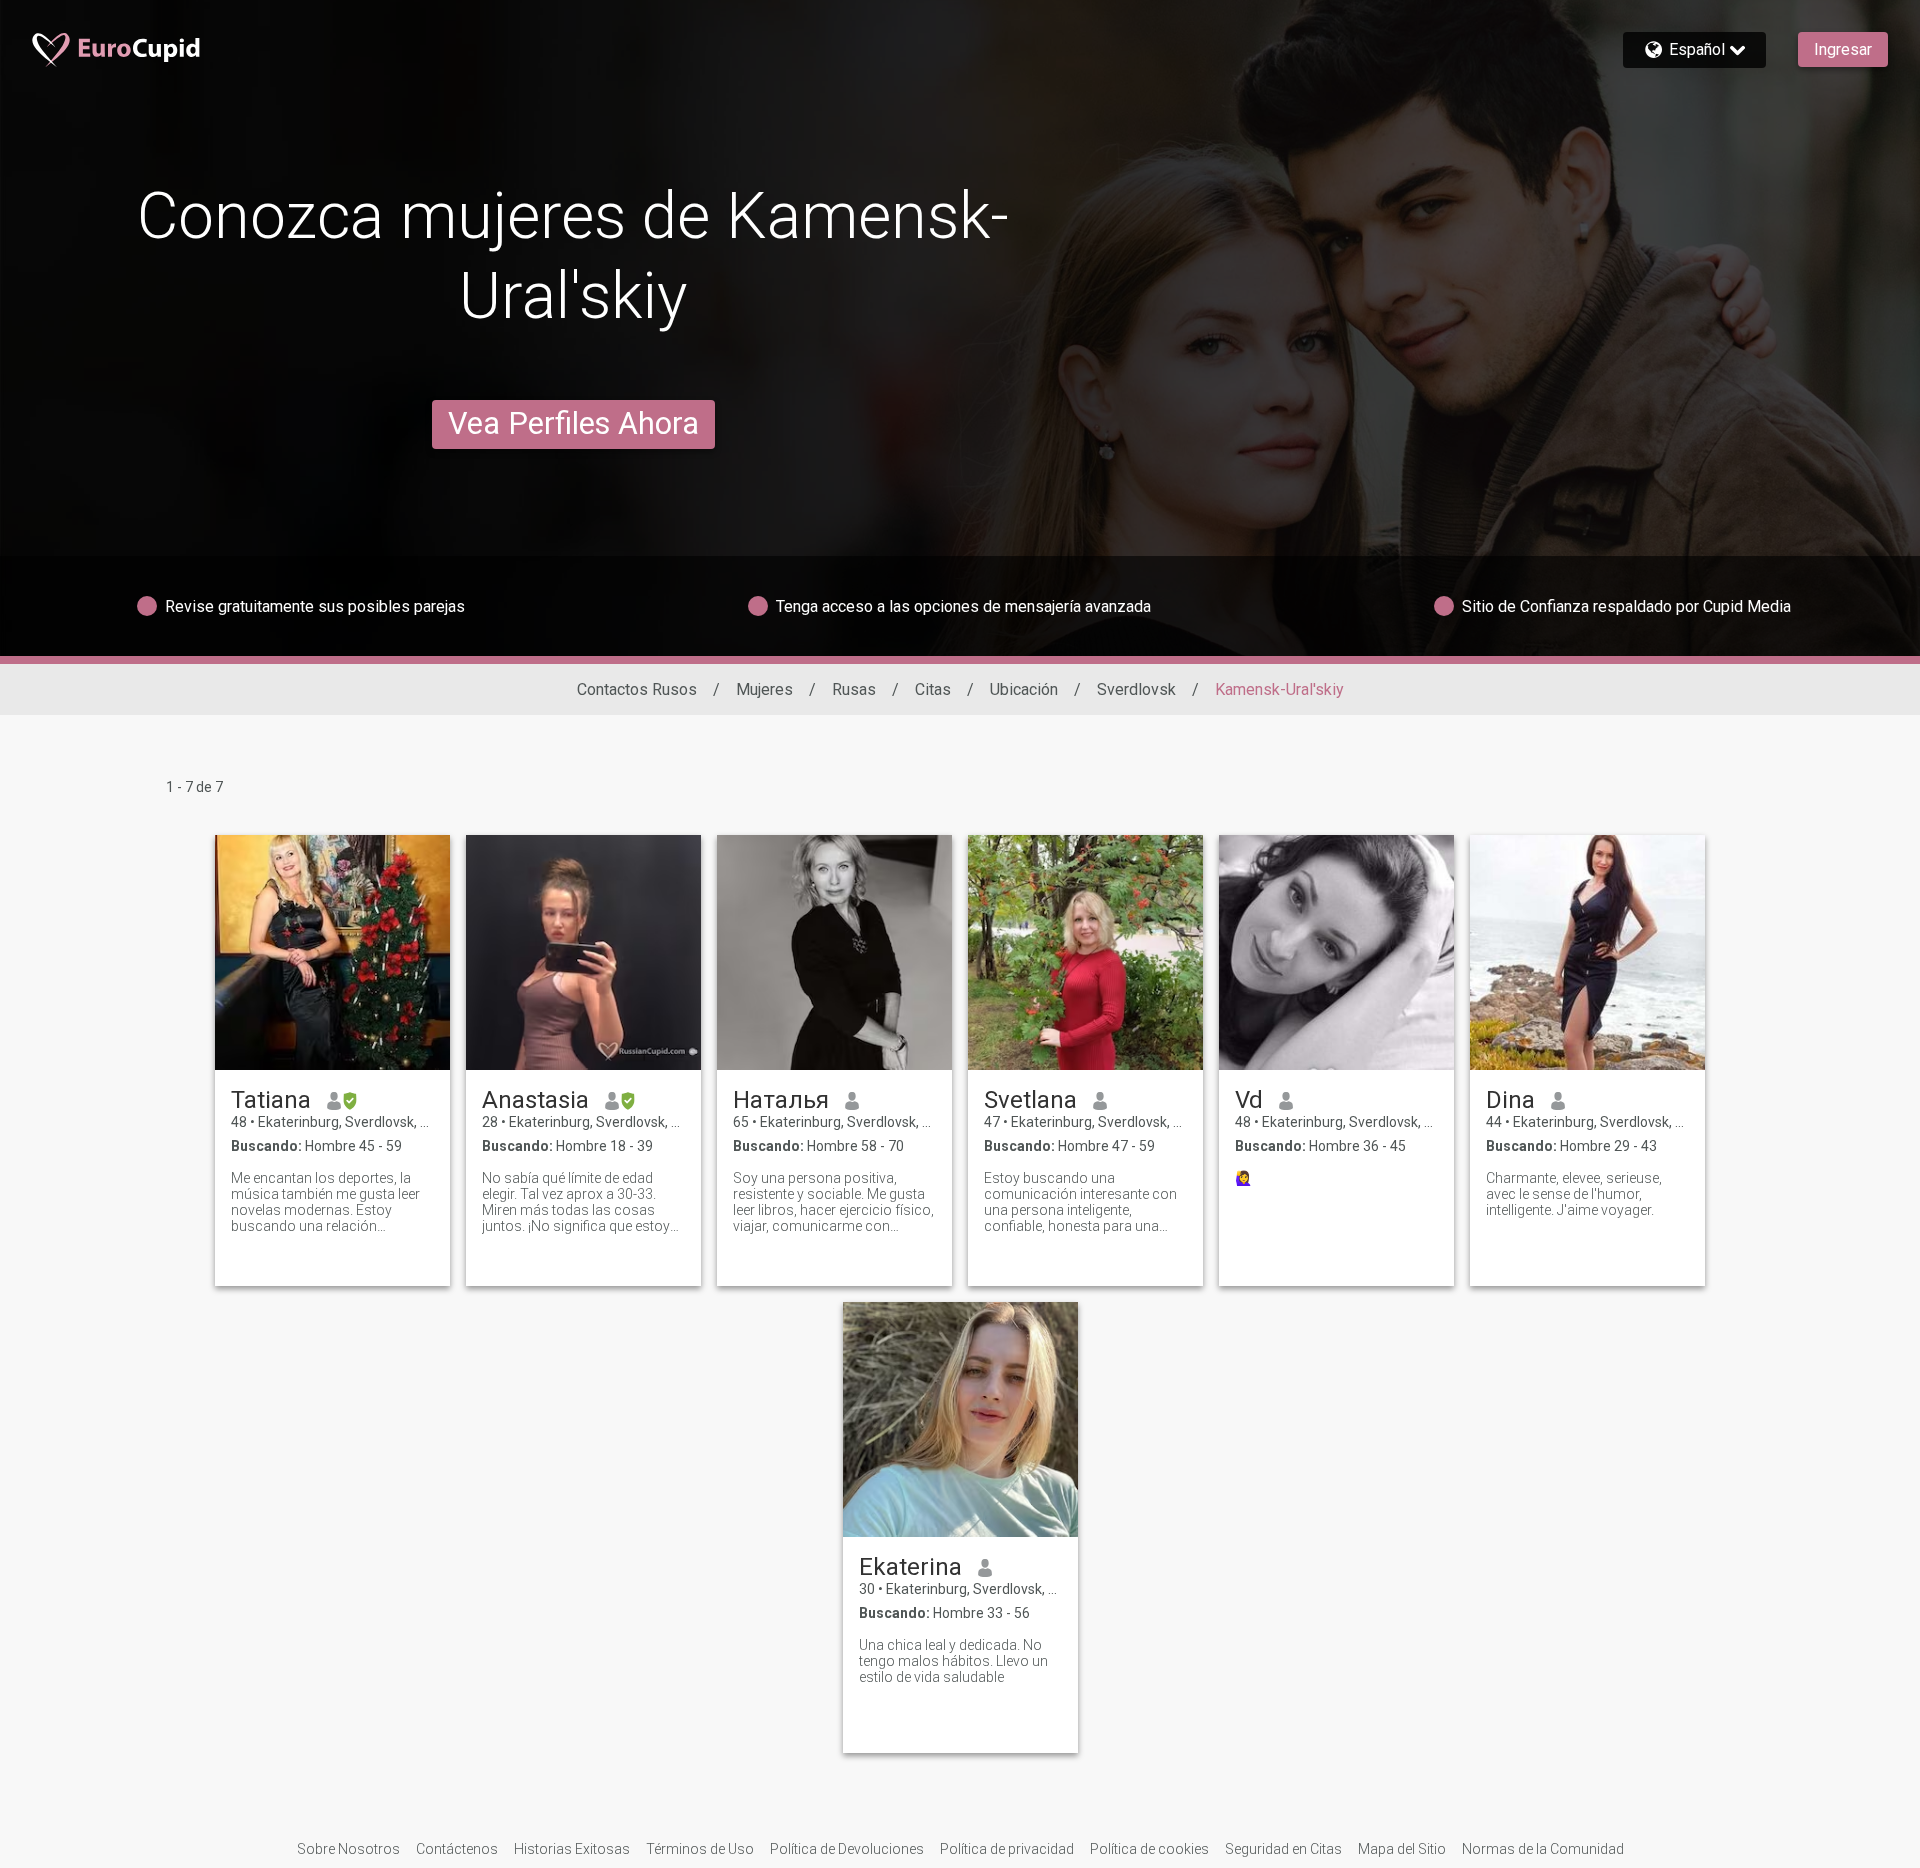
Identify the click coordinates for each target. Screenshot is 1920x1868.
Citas (933, 689)
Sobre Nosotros (348, 1849)
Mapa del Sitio (1402, 1849)
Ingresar (1843, 49)
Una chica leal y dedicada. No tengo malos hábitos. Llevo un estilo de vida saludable (953, 1661)
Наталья (781, 1100)
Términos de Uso (700, 1849)
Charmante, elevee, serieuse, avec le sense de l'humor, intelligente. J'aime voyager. (1574, 1194)
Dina (1510, 1100)
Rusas (854, 689)
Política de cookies (1149, 1849)
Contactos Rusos (637, 689)
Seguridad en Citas (1283, 1849)
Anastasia (535, 1100)
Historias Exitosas (572, 1849)
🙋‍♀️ (1243, 1178)
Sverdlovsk (1136, 689)
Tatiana (271, 1100)
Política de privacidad (1007, 1849)
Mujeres (764, 689)
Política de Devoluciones (847, 1849)
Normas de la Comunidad (1543, 1849)
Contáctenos (457, 1849)
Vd (1249, 1100)
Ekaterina (910, 1567)
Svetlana (1030, 1100)
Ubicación (1024, 689)
